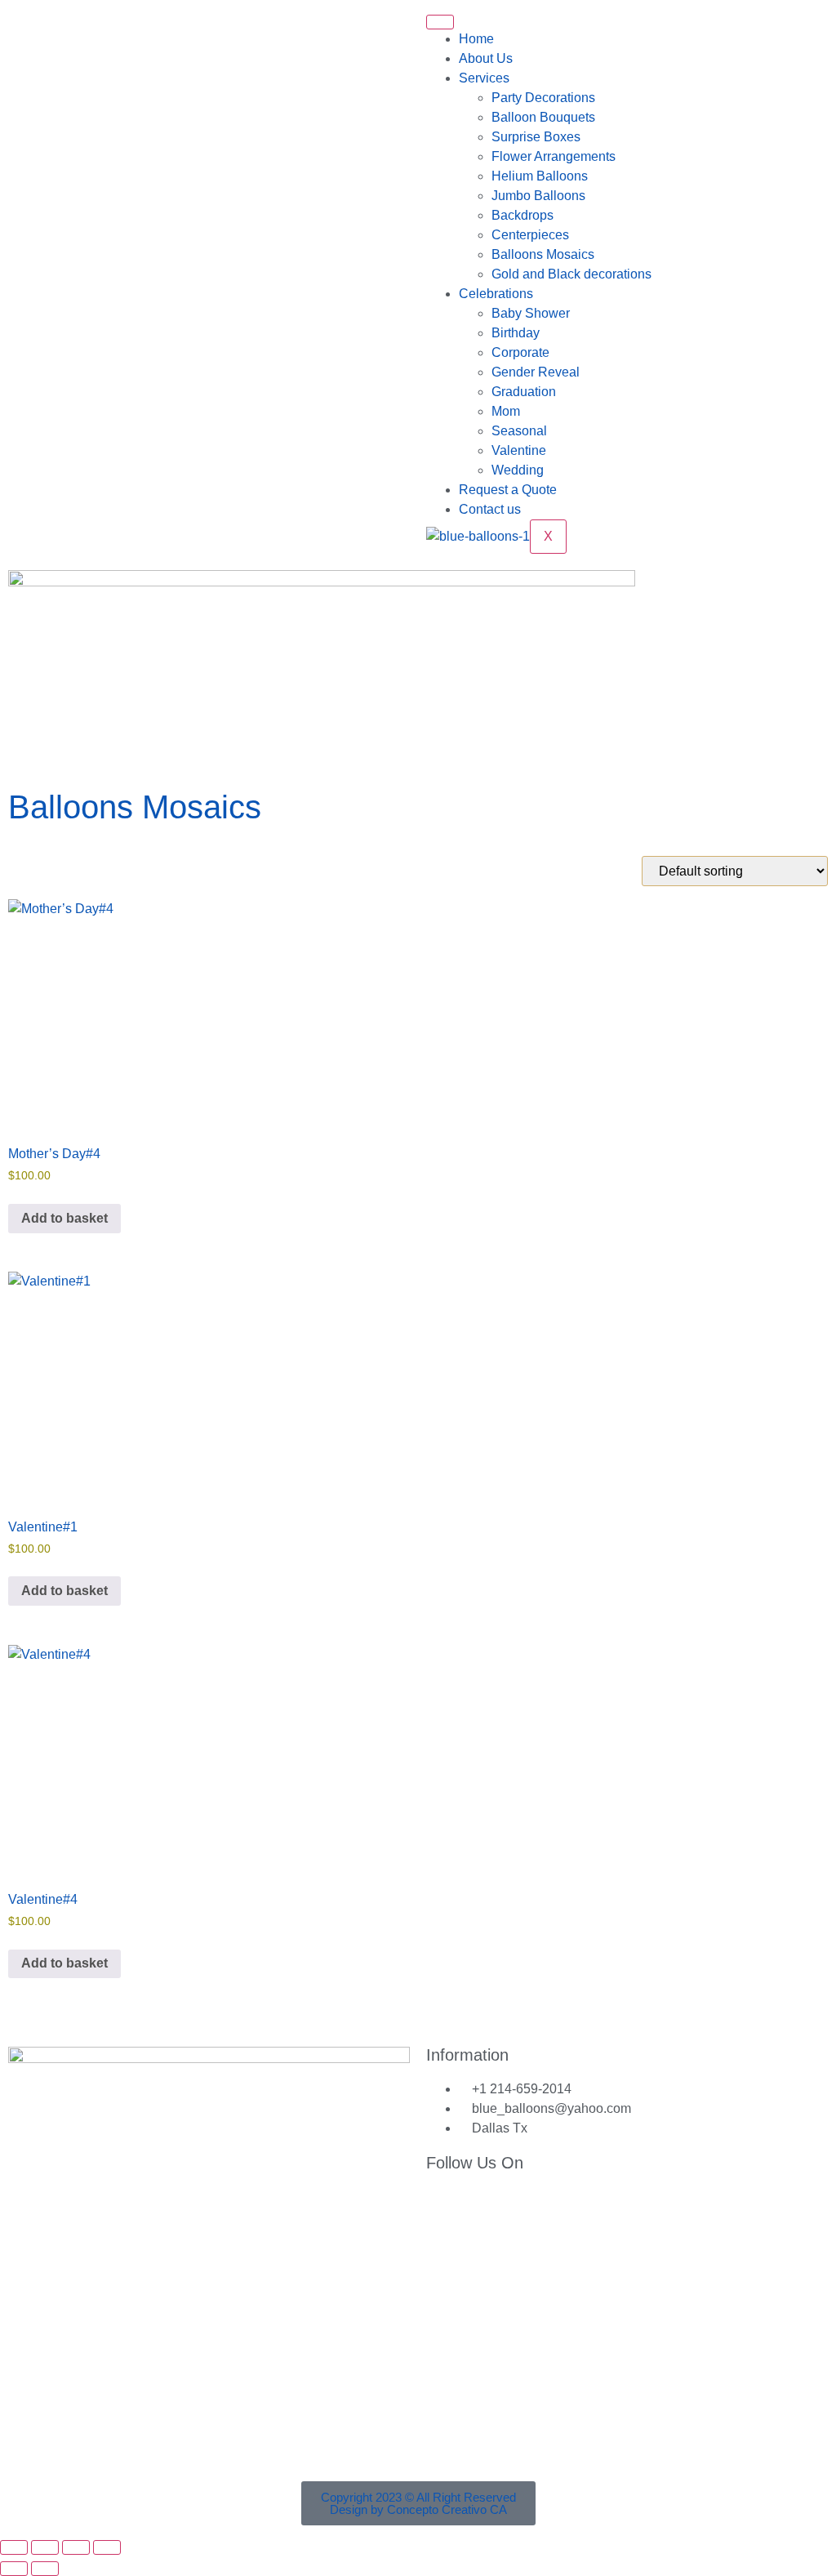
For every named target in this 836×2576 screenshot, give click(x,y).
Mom (506, 411)
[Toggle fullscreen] (45, 2547)
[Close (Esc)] (107, 2547)
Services (484, 78)
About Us (486, 58)
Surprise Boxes (536, 137)
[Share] (76, 2547)
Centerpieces (530, 235)
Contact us (490, 509)
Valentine (519, 450)
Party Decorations (543, 98)
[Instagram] (117, 29)
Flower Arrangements (554, 156)
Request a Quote (508, 490)
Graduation (524, 392)
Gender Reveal (536, 372)
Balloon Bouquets (543, 117)
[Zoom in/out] (14, 2547)
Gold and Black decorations (571, 274)
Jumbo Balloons (538, 196)
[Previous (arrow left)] (14, 2569)
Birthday (516, 333)
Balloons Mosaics (543, 254)
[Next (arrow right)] (45, 2569)
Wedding (518, 470)
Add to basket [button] (64, 1218)
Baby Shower (531, 313)
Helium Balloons (540, 176)
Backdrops (522, 215)
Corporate (520, 352)
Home (476, 39)
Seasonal (519, 431)
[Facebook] (29, 29)
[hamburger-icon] (440, 22)
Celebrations (496, 294)
